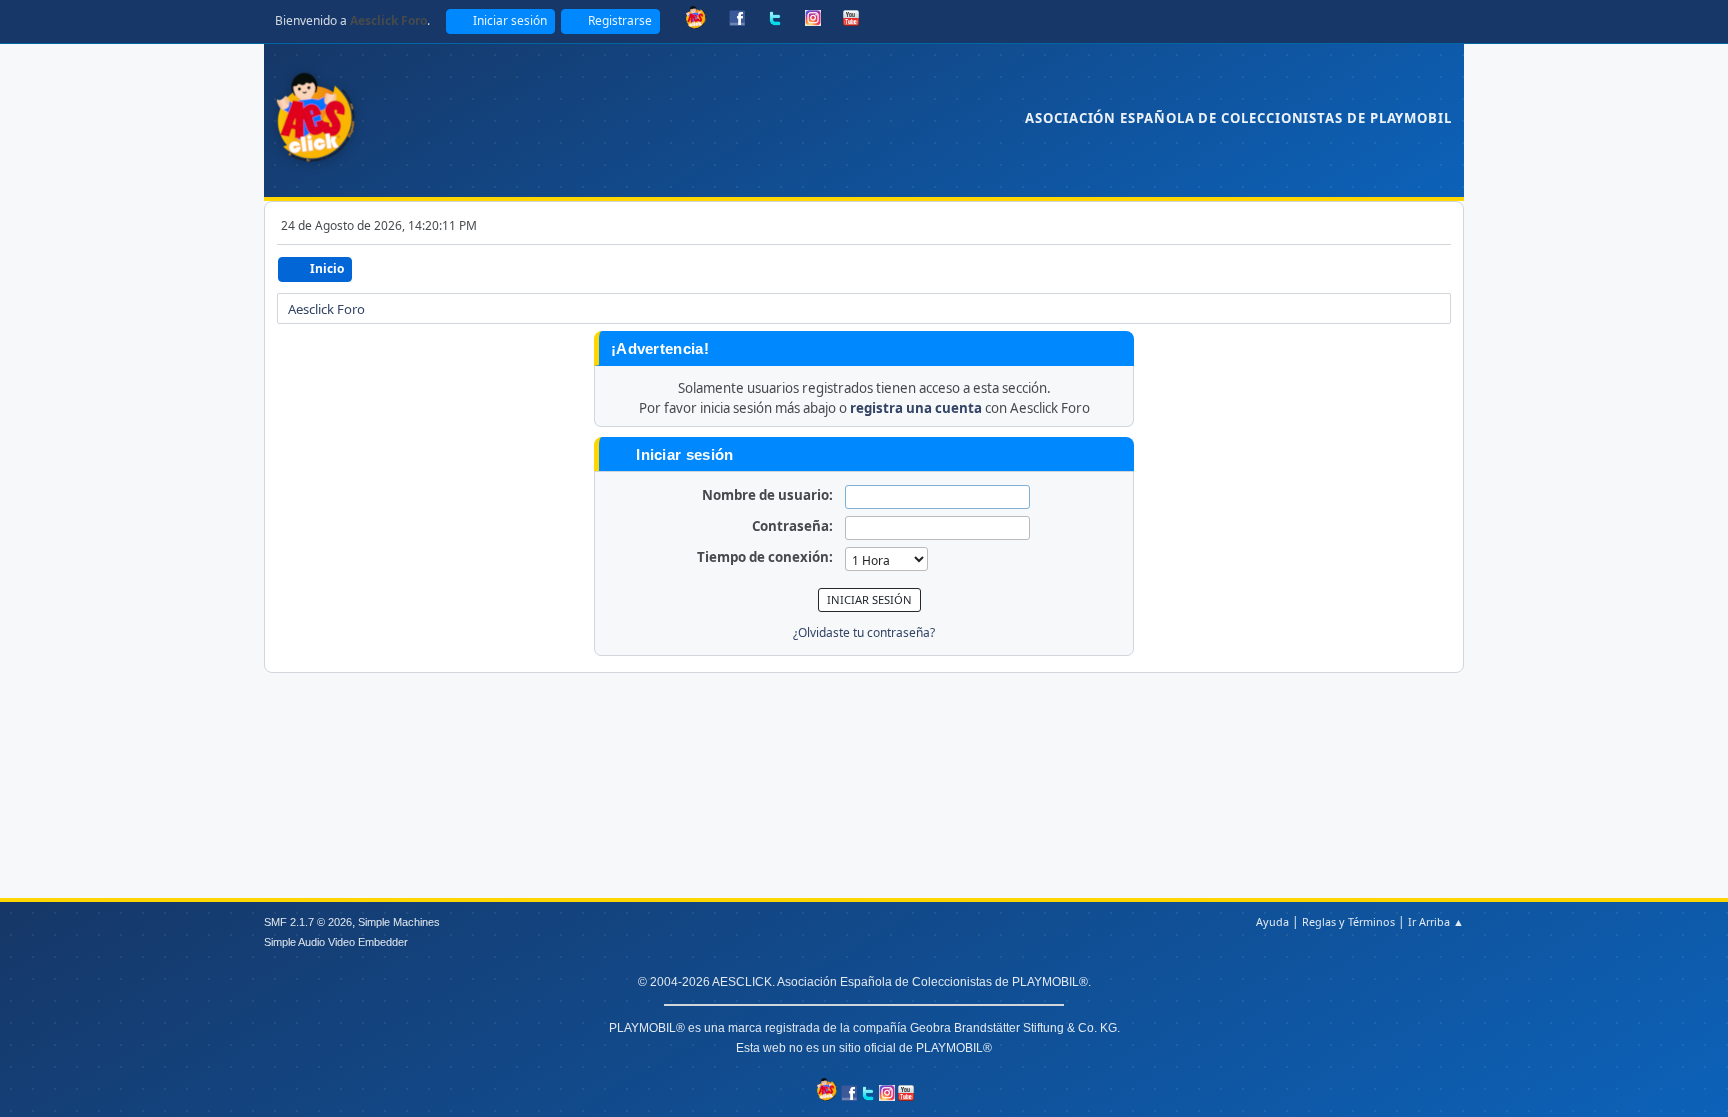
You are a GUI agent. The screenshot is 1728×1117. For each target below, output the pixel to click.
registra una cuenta (916, 408)
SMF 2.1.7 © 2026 (308, 922)
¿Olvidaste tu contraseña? (864, 632)
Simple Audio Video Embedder (336, 942)
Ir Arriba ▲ (1436, 921)
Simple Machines (399, 922)
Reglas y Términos (1348, 921)
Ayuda (1272, 921)
